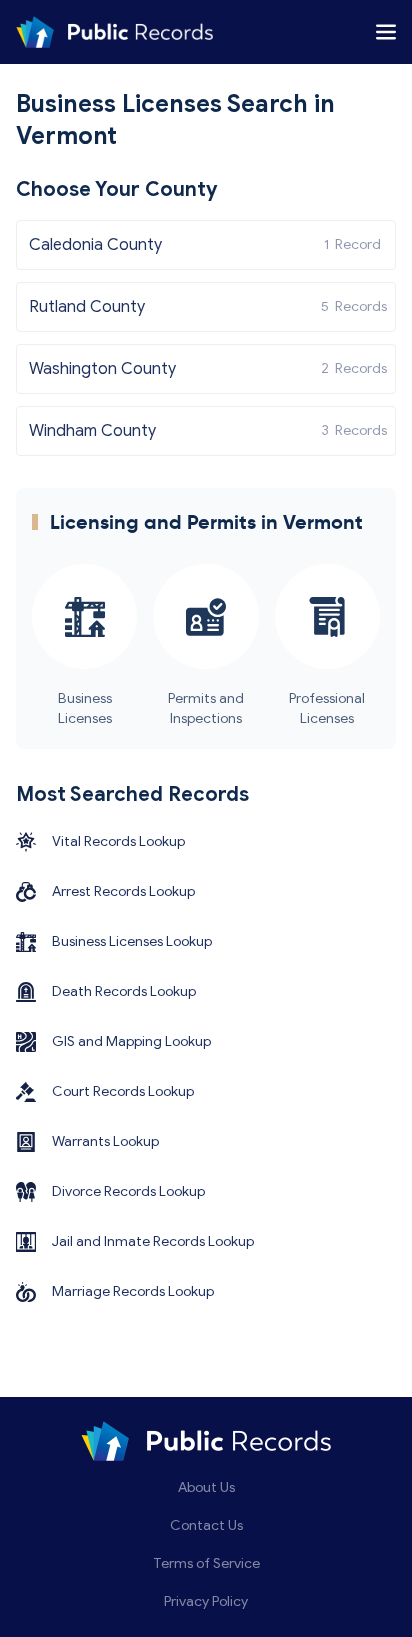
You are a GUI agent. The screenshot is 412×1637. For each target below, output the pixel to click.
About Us (206, 1487)
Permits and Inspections (206, 708)
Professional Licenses (327, 708)
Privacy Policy (206, 1601)
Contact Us (206, 1525)
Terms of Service (206, 1563)
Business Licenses (85, 708)
